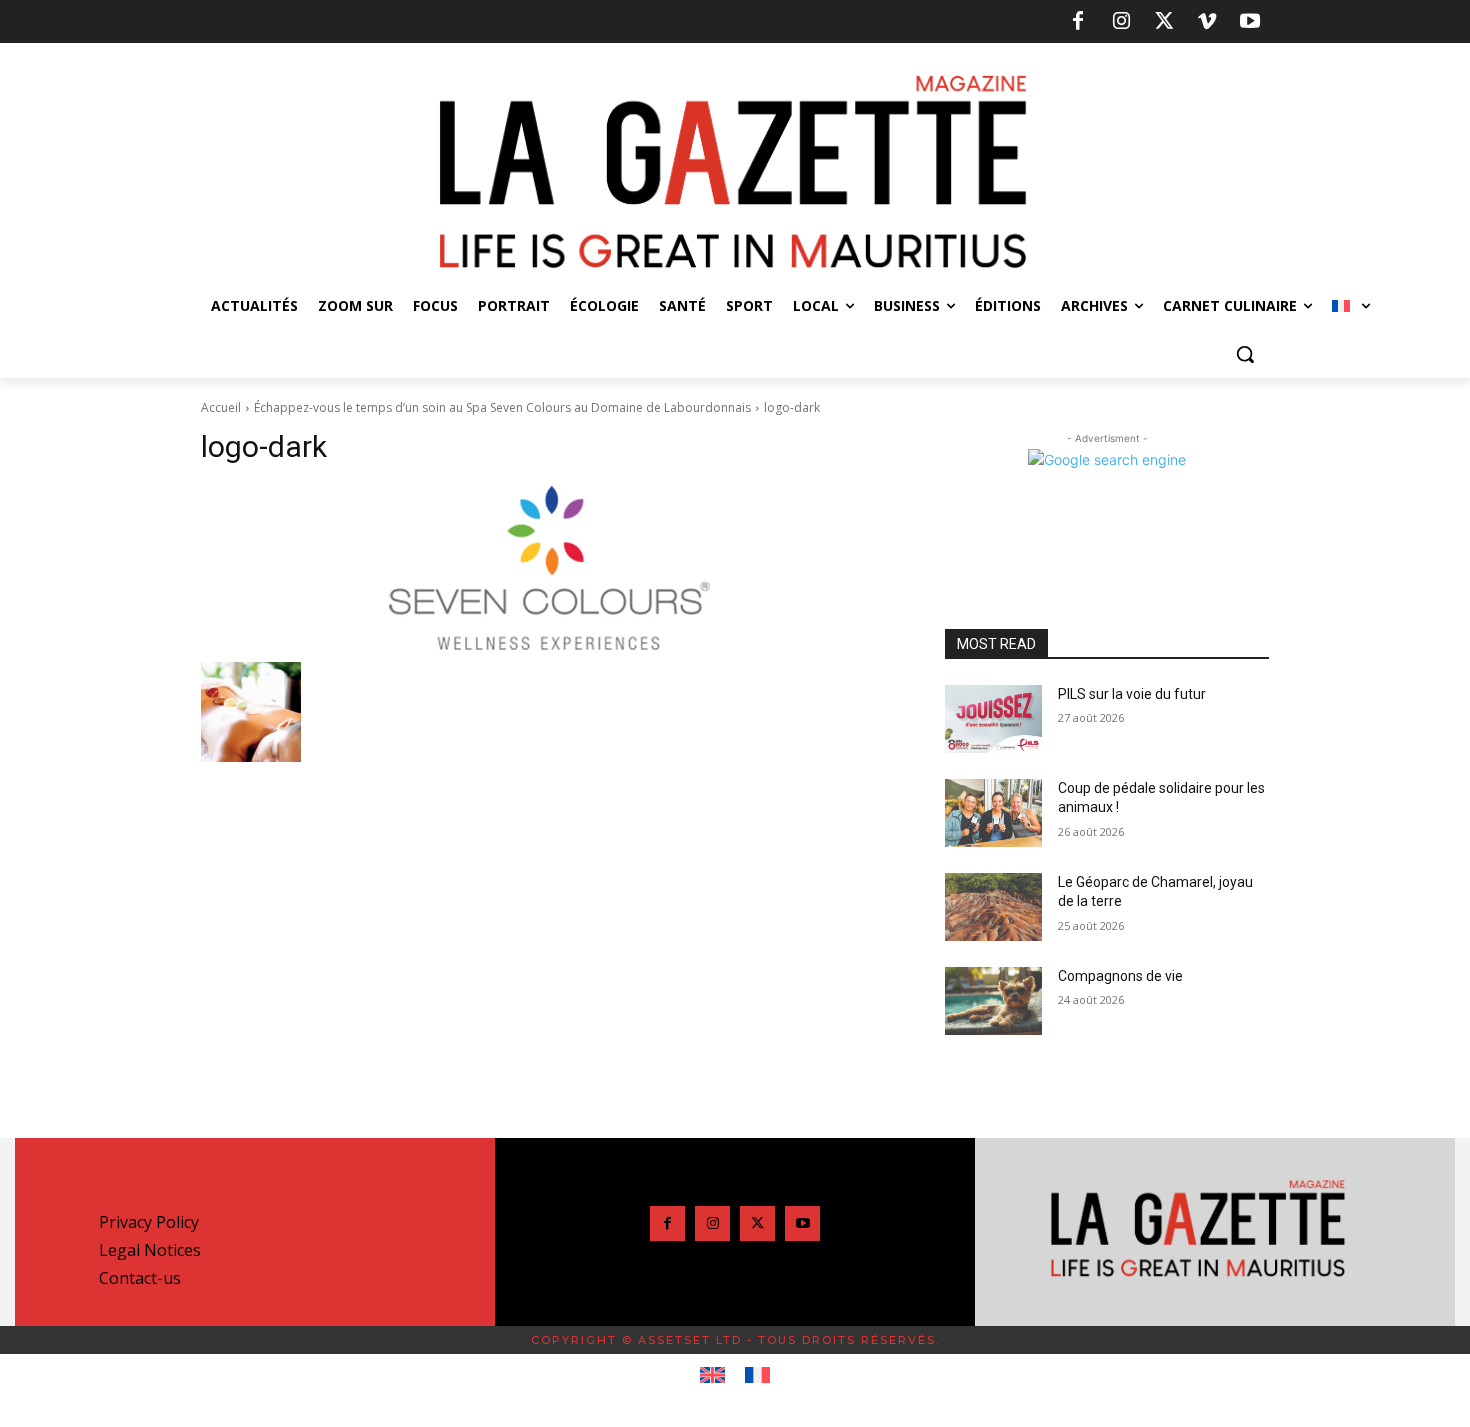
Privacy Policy (149, 1222)
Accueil (221, 407)
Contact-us (140, 1278)
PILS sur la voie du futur (1132, 694)
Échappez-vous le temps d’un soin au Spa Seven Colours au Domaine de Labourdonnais (502, 407)
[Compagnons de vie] (993, 1001)
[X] (1164, 22)
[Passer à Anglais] (712, 1376)
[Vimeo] (1207, 22)
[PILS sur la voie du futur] (993, 719)
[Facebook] (1078, 22)
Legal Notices (150, 1250)
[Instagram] (1121, 22)
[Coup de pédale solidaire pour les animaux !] (993, 813)
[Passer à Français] (757, 1376)
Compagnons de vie (1120, 976)
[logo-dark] (549, 568)
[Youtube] (1250, 22)
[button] (1245, 354)
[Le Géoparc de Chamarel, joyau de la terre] (993, 907)
